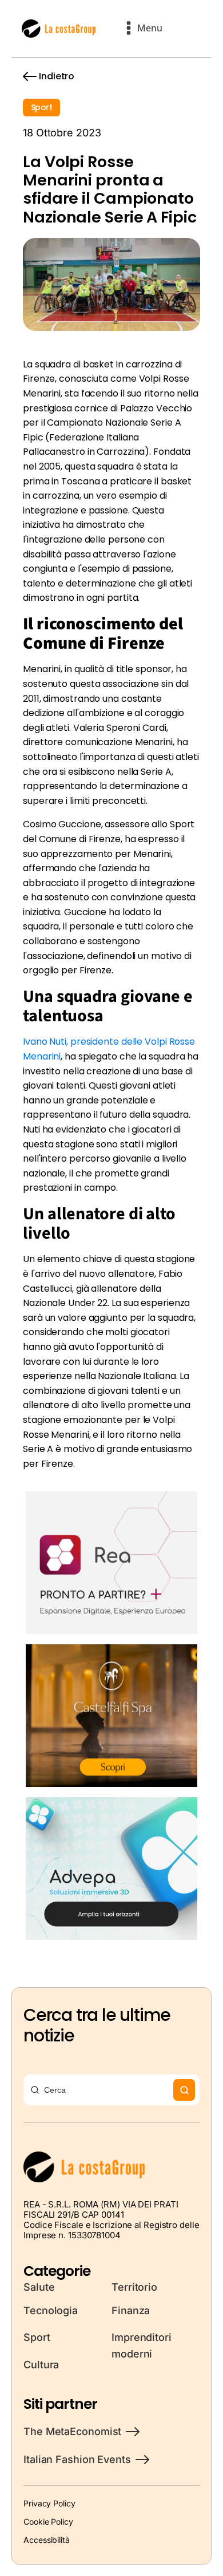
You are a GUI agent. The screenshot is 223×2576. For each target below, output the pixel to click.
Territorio (134, 2287)
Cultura (41, 2365)
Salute (39, 2287)
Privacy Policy (49, 2503)
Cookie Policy (48, 2522)
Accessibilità (47, 2540)
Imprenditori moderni (142, 2346)
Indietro (57, 76)
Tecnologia (51, 2310)
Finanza (131, 2310)
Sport (41, 107)
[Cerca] (184, 2090)
